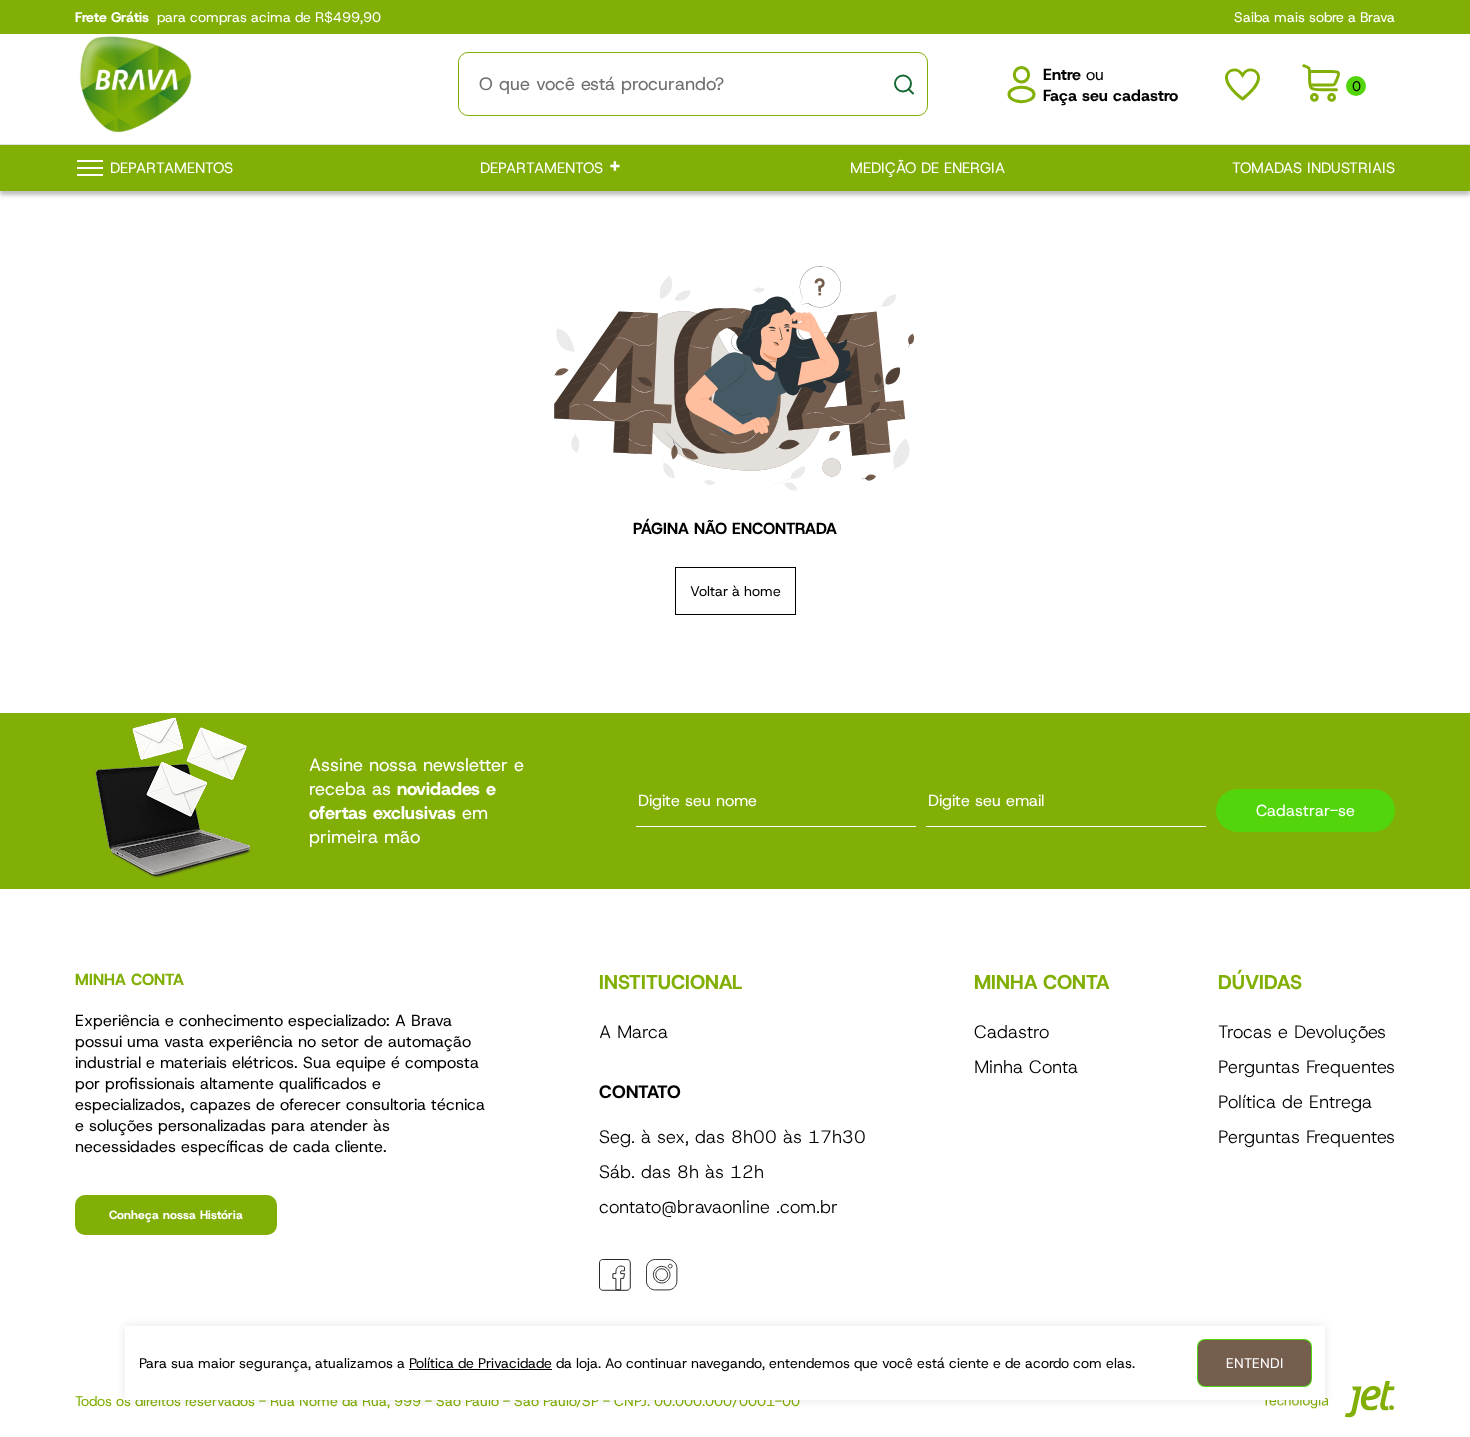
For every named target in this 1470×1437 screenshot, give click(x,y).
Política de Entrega (1295, 1102)
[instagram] (662, 1275)
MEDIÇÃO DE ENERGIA (927, 168)
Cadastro (1011, 1032)
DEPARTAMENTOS (544, 168)
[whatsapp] (709, 1275)
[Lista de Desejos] (1242, 84)
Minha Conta (1026, 1067)
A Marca (633, 1032)
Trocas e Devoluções (1302, 1032)
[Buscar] (904, 84)
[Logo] (230, 84)
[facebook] (615, 1275)
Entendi (1254, 1363)
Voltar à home (735, 591)
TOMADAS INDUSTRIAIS (1313, 168)
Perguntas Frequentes (1306, 1067)
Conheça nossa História (176, 1215)
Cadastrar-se (1305, 810)
